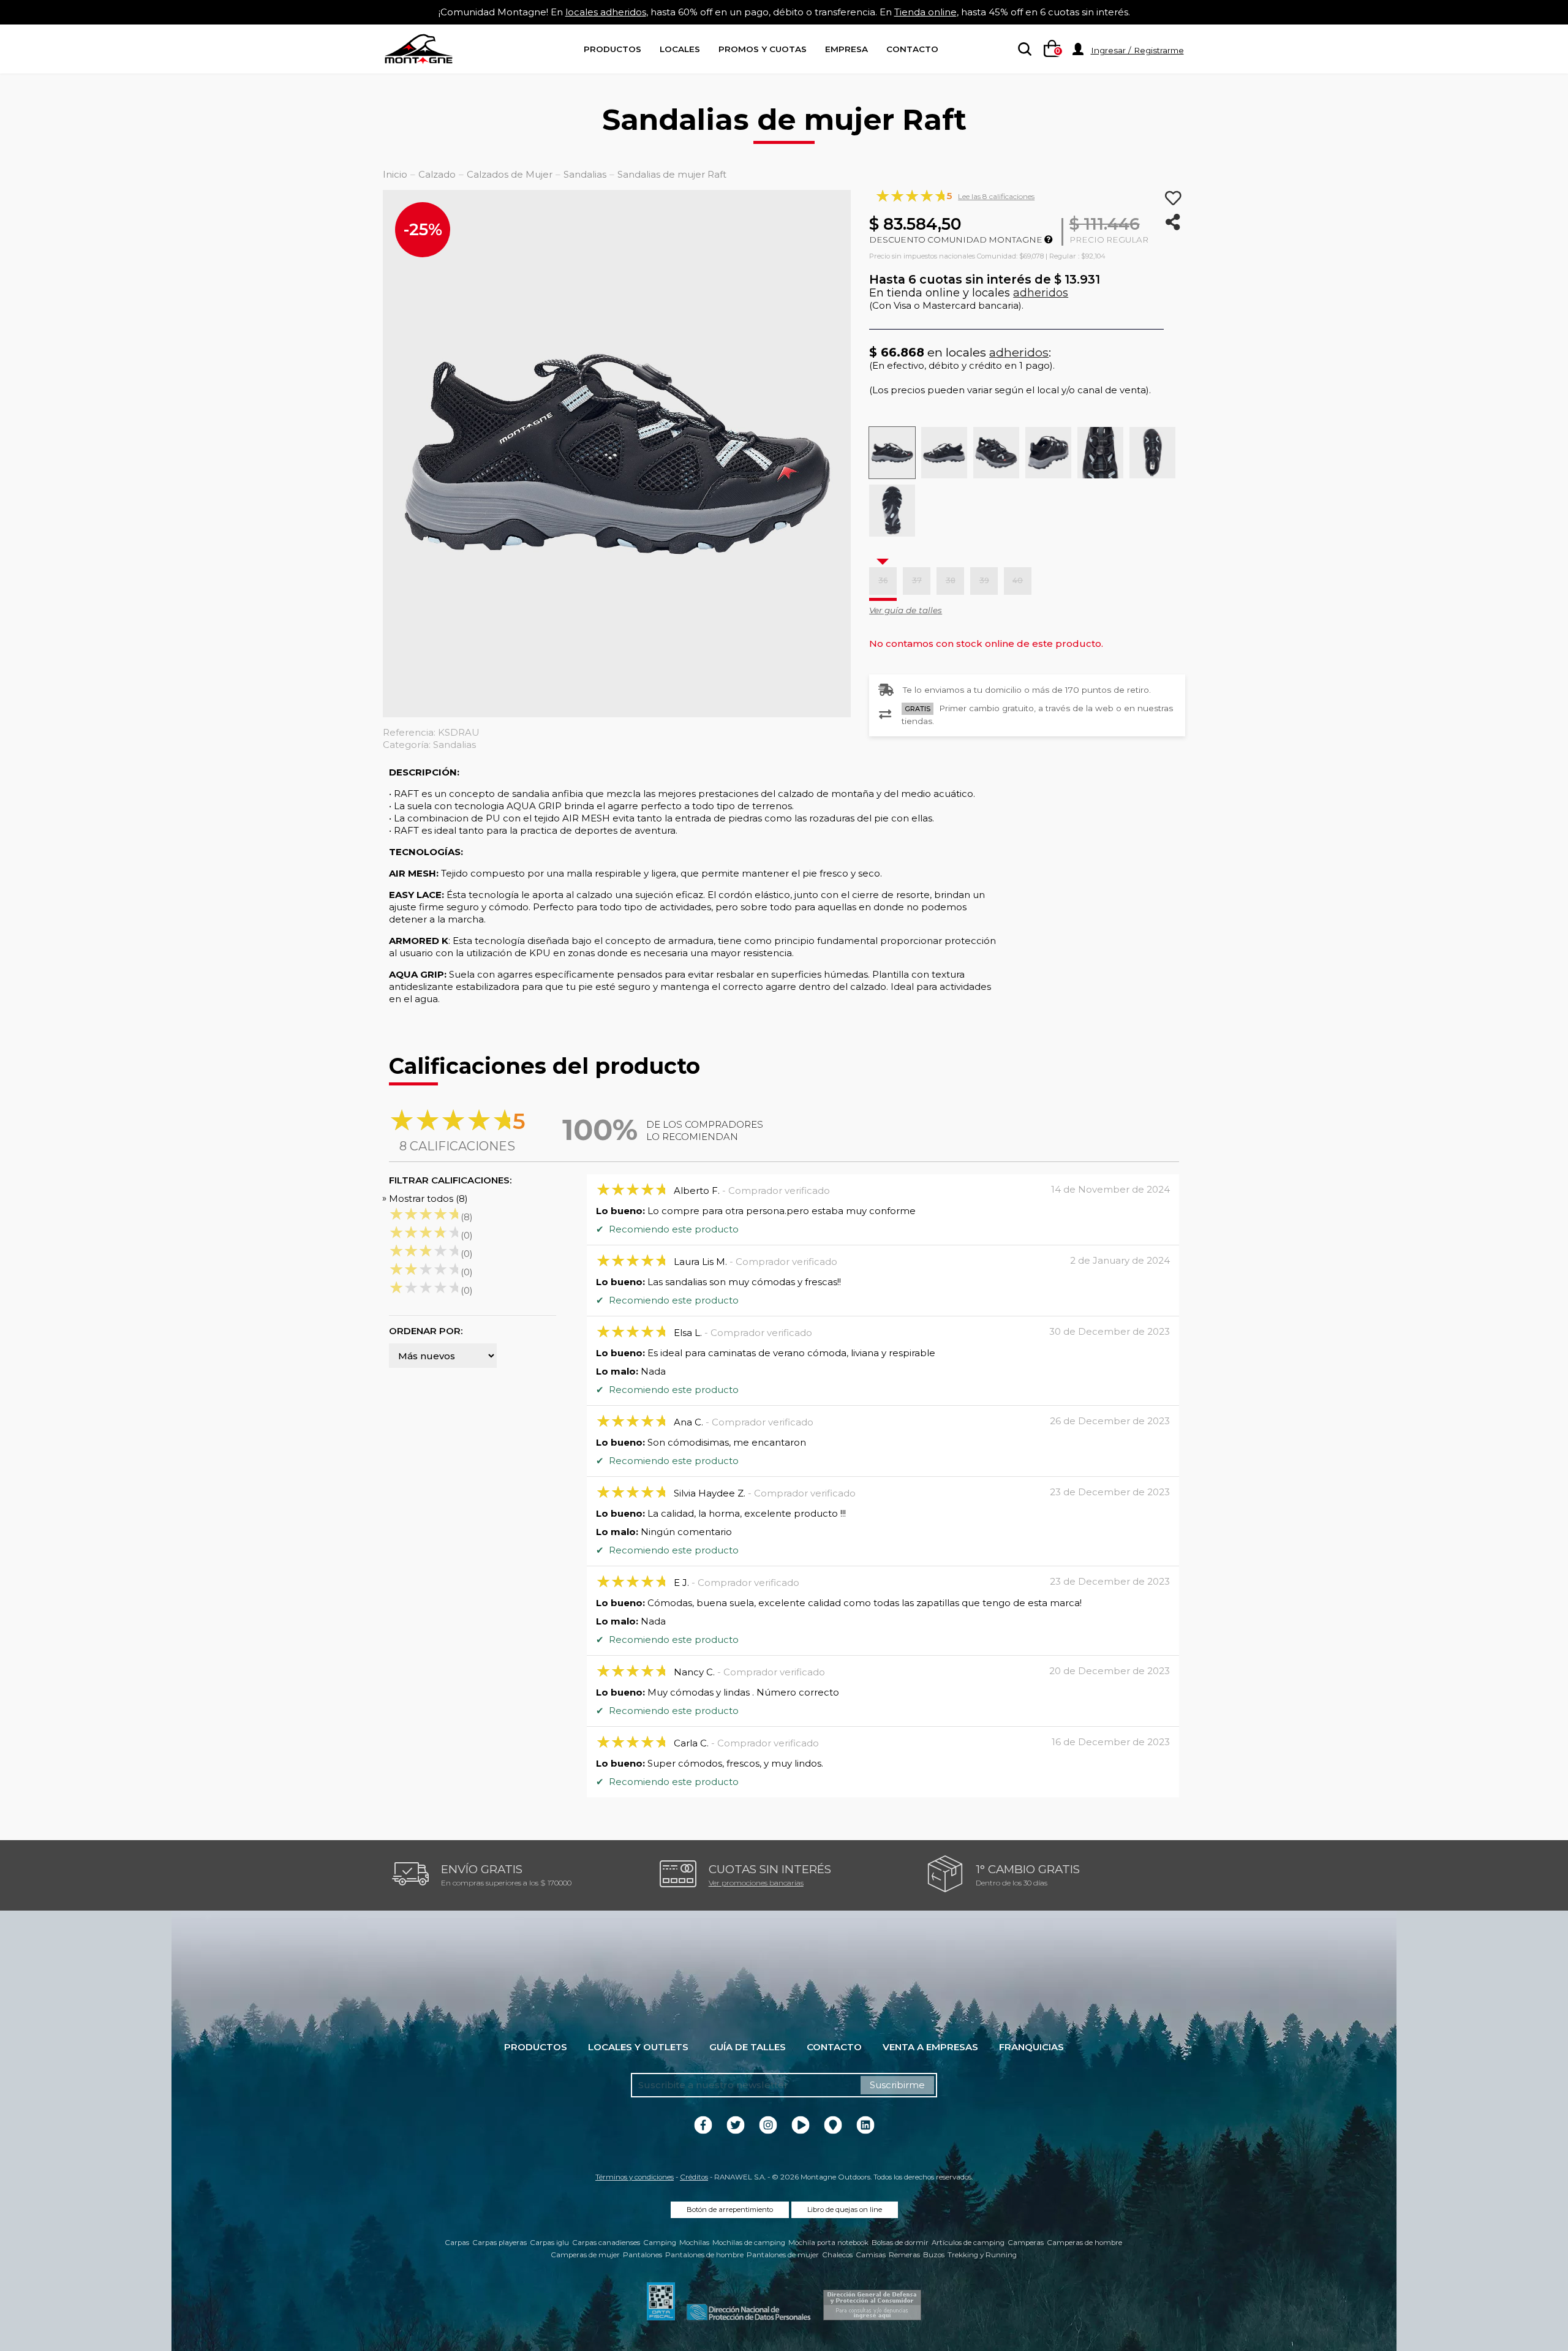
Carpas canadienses (606, 2243)
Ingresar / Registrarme (1137, 50)
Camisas (871, 2255)
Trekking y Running (982, 2255)
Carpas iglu (549, 2243)
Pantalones (643, 2255)
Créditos (694, 2177)
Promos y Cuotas (763, 49)
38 (951, 580)
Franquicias (1031, 2047)
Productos (612, 49)
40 (1018, 580)
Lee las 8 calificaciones (996, 196)
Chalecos (837, 2255)
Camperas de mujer (585, 2255)
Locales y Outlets (638, 2047)
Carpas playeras (499, 2243)
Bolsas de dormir (900, 2243)
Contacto (912, 49)
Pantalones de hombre (704, 2255)
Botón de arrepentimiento (730, 2209)
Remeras (904, 2255)
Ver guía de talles (906, 610)
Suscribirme (897, 2085)
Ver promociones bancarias (756, 1883)
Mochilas (694, 2243)
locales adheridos (606, 12)
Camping (660, 2243)
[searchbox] (1022, 50)
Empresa (846, 49)
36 (883, 580)
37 (917, 580)
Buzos (934, 2255)
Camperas (1026, 2243)
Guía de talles (748, 2047)
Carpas (457, 2243)
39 (984, 580)
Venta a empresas (930, 2047)
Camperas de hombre (1084, 2243)
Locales (680, 49)
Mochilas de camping (749, 2243)
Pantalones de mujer (783, 2255)
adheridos (1041, 293)
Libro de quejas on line (845, 2209)
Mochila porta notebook (828, 2243)
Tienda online (925, 12)
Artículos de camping (968, 2243)
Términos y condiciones (635, 2177)
